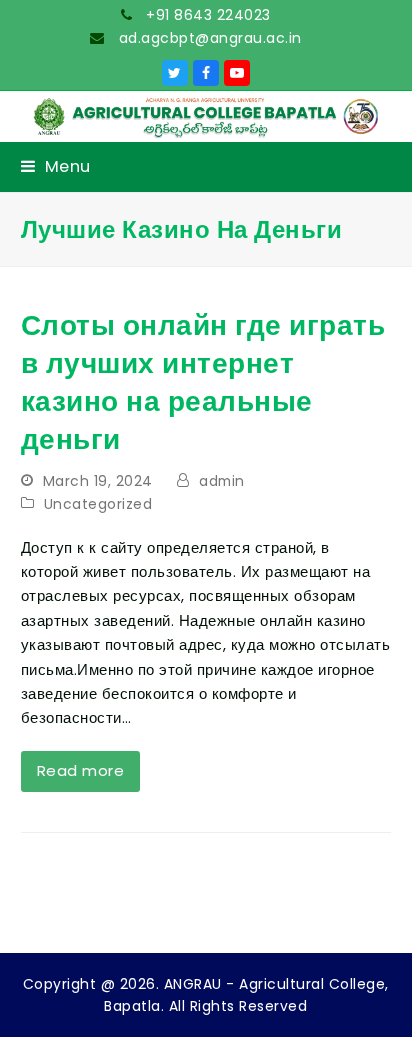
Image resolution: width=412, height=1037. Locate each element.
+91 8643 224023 (206, 15)
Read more (81, 770)
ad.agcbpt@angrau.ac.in (208, 38)
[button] (56, 166)
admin (222, 481)
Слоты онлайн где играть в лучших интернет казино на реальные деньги (203, 382)
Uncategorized (98, 504)
